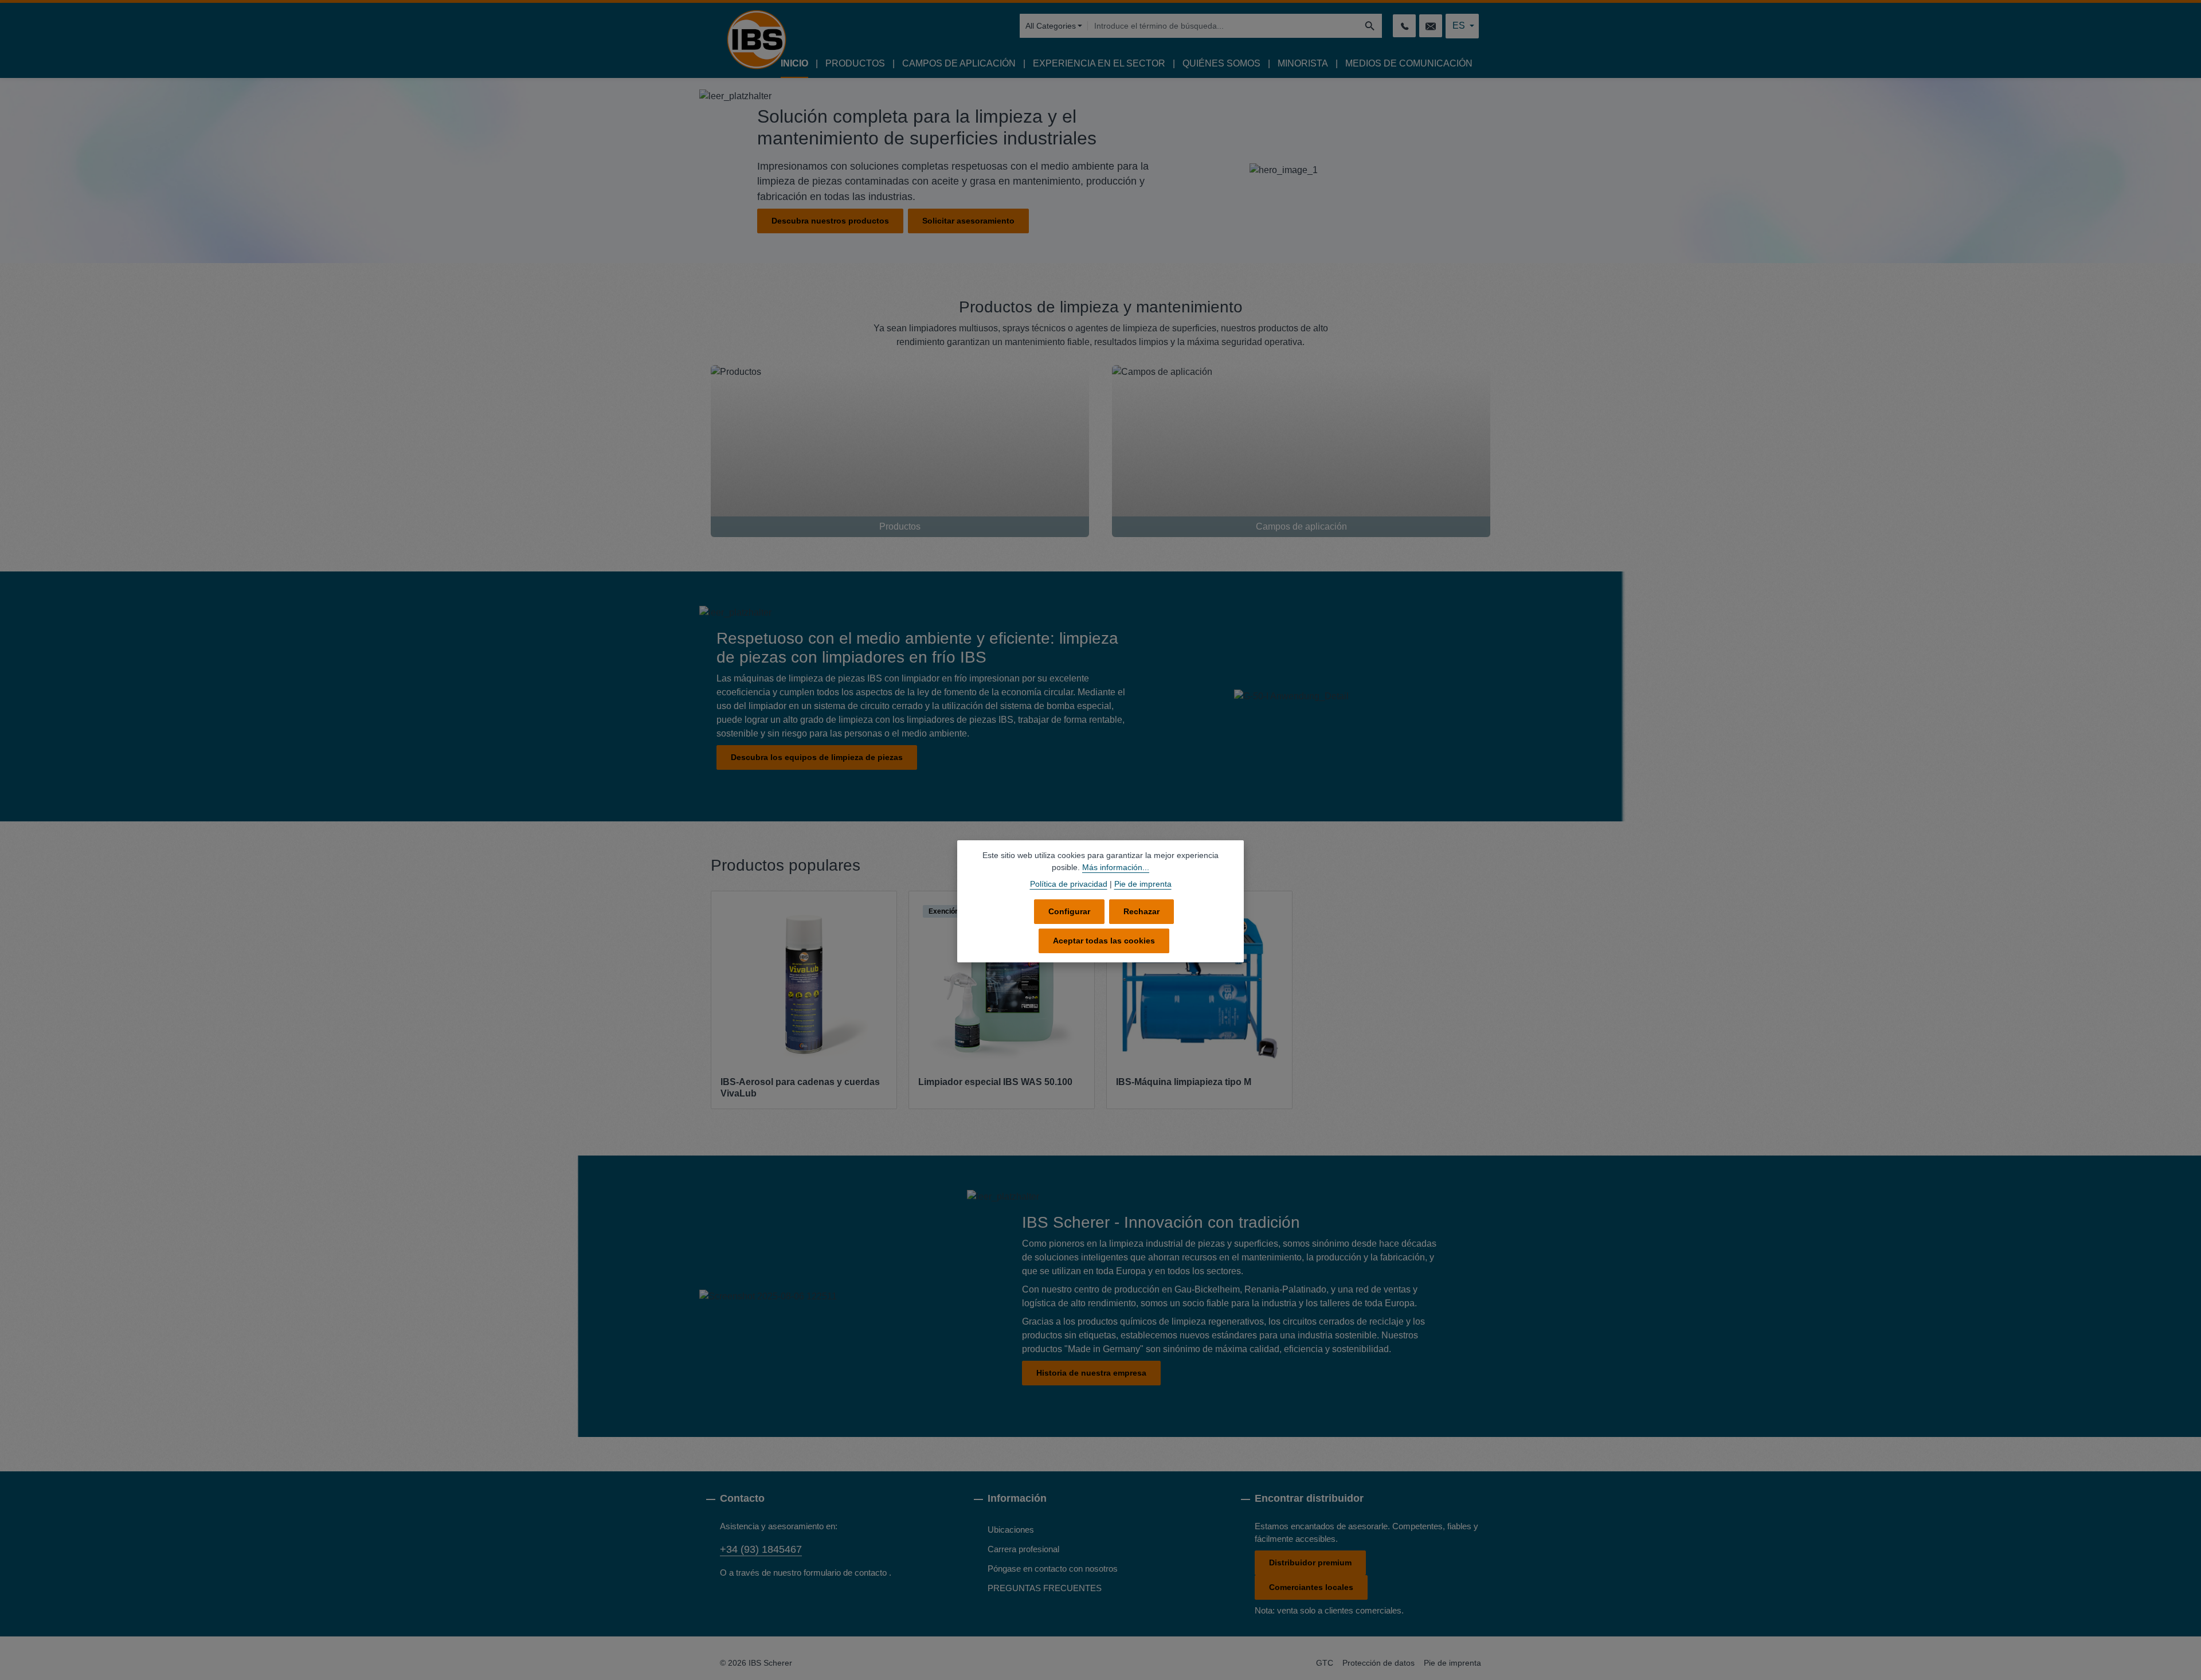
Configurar (1069, 911)
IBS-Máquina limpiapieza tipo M (1184, 1082)
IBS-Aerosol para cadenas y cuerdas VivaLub (800, 1088)
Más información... (1116, 867)
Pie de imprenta (1452, 1663)
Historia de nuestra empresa (1091, 1373)
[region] (1100, 1000)
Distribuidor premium (1310, 1562)
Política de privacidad (1069, 884)
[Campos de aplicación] (1301, 451)
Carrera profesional (1023, 1549)
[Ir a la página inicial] (757, 40)
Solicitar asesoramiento (968, 221)
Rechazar (1141, 911)
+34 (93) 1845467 (761, 1549)
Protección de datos (1378, 1663)
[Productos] (900, 451)
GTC (1325, 1663)
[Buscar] (1370, 26)
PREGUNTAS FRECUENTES (1045, 1588)
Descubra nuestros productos (830, 221)
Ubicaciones (1011, 1530)
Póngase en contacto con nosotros (1053, 1569)
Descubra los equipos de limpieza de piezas (817, 757)
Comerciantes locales (1311, 1587)
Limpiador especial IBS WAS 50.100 (995, 1082)
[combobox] (1223, 26)
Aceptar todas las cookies (1104, 941)
